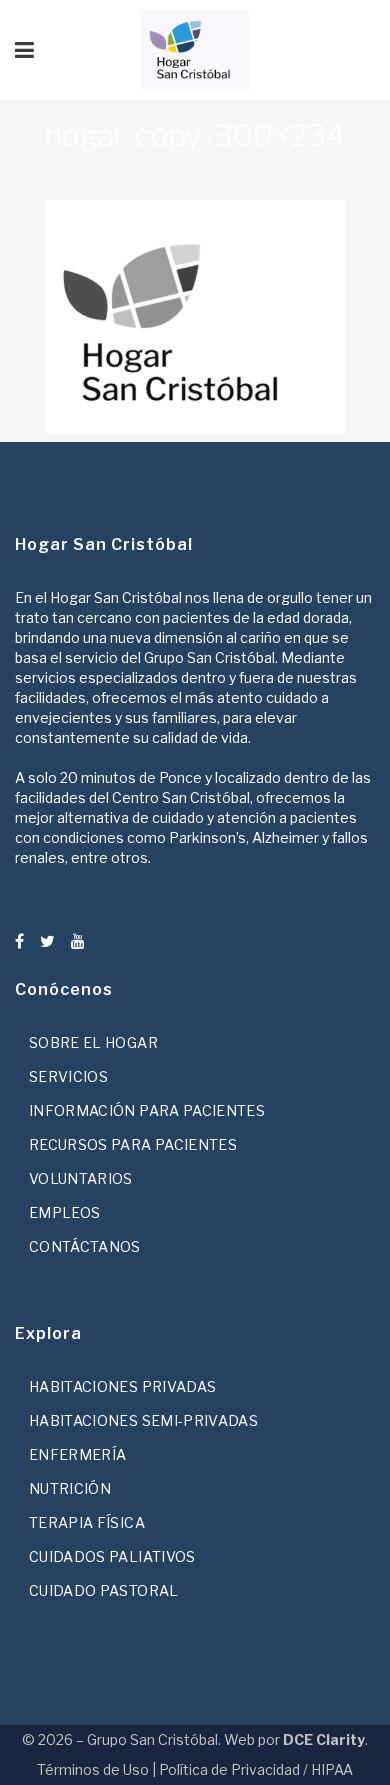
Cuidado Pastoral (104, 1590)
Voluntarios (81, 1178)
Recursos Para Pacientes (133, 1144)
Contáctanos (85, 1246)
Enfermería (78, 1454)
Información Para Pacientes (147, 1110)
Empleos (64, 1212)
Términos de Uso (93, 1769)
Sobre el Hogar (93, 1042)
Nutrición (70, 1488)
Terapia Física (87, 1522)
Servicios (68, 1076)
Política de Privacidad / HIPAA (256, 1769)
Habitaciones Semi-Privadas (143, 1420)
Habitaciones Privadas (122, 1386)
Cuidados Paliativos (112, 1556)
